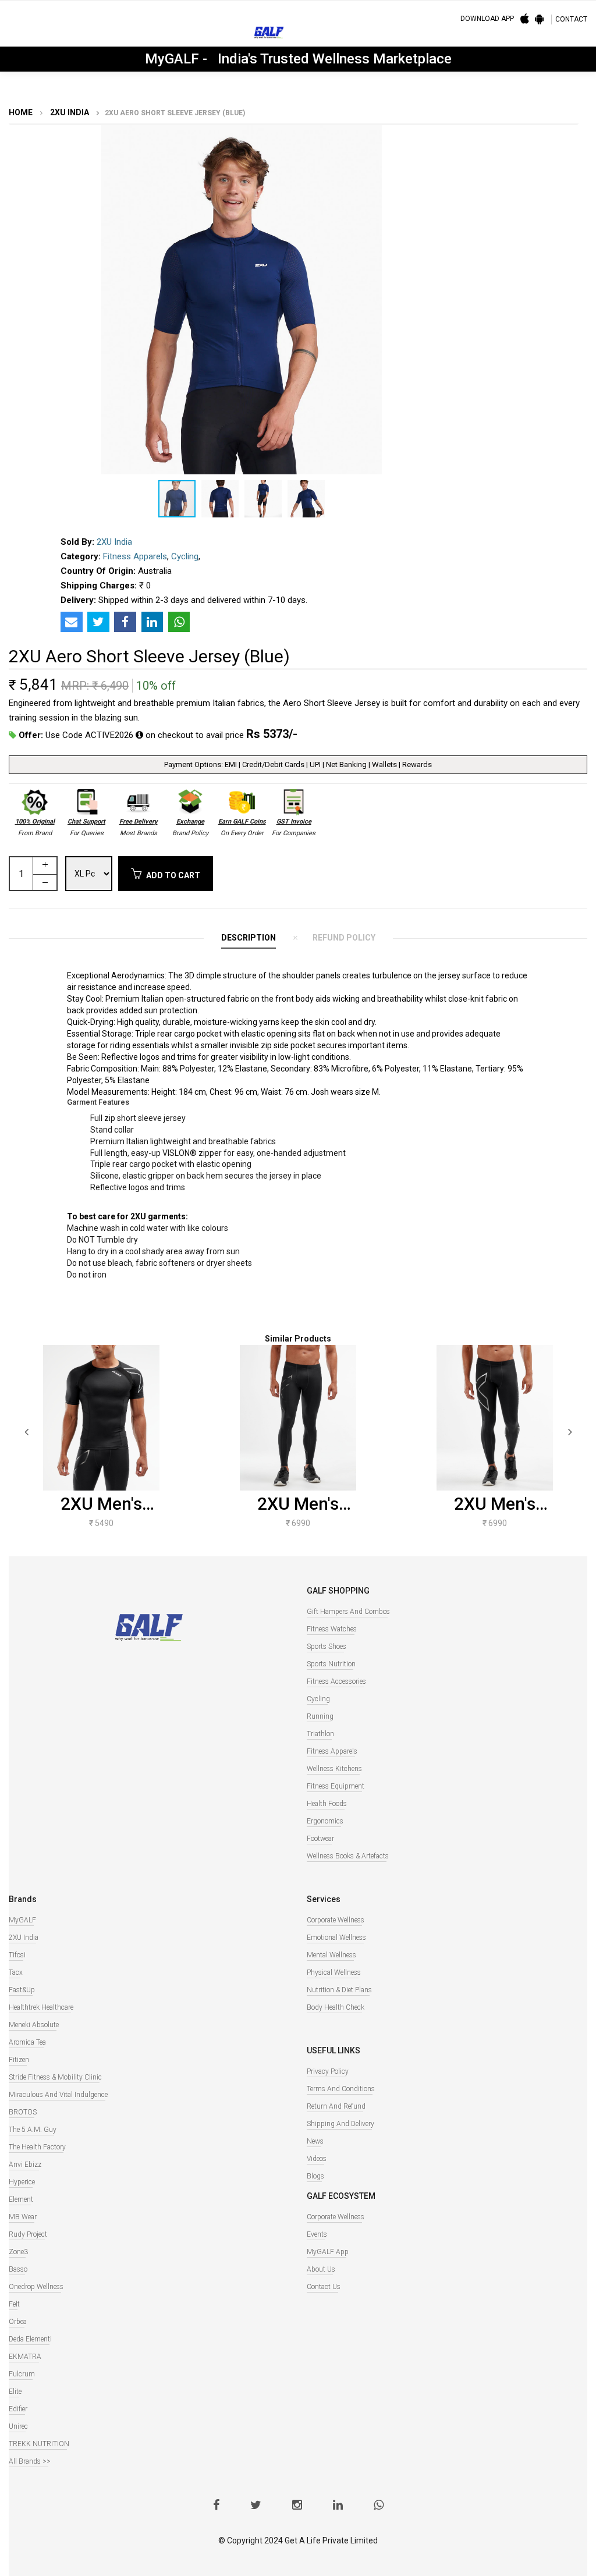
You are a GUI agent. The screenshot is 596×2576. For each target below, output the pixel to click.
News (315, 2141)
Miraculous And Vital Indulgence (58, 2095)
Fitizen (19, 2060)
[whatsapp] (379, 2506)
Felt (14, 2304)
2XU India (69, 112)
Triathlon (320, 1734)
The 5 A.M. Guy (33, 2130)
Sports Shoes (327, 1647)
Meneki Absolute (34, 2025)
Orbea (18, 2322)
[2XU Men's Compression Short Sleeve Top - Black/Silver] (101, 1418)
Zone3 (18, 2252)
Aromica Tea (27, 2042)
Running (320, 1716)
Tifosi (17, 1955)
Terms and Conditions (341, 2089)
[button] (464, 136)
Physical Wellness (334, 1972)
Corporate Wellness (336, 1920)
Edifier (18, 2409)
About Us (321, 2269)
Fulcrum (22, 2374)
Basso (18, 2269)
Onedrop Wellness (36, 2287)
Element (21, 2199)
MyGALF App (328, 2252)
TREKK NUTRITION (39, 2444)
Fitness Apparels (135, 556)
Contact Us (324, 2287)
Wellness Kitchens (334, 1769)
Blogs (315, 2176)
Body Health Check (336, 2007)
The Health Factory (37, 2147)
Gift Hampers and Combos (348, 1612)
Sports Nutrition (331, 1664)
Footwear (320, 1839)
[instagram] (297, 2506)
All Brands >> (30, 2461)
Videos (317, 2159)
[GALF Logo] (269, 35)
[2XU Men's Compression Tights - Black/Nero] (298, 1418)
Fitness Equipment (336, 1786)
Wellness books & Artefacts (348, 1856)
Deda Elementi (30, 2339)
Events (317, 2234)
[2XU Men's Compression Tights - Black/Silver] (495, 1418)
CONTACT (571, 19)
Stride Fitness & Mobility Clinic (55, 2077)
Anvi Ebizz (25, 2165)
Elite (15, 2392)
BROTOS (23, 2112)
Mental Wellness (331, 1955)
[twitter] (256, 2506)
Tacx (16, 1972)
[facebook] (216, 2506)
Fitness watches (332, 1629)
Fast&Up (22, 1990)
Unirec (18, 2426)
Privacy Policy (328, 2071)
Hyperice (22, 2182)
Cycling (185, 556)
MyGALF (22, 1920)
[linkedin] (338, 2506)
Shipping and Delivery (340, 2124)
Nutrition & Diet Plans (339, 1990)
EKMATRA (25, 2357)
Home (21, 112)
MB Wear (23, 2217)
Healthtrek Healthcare (41, 2007)
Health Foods (327, 1804)
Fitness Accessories (336, 1681)
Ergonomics (325, 1821)
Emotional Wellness (336, 1938)
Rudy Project (28, 2234)
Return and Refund (336, 2106)
